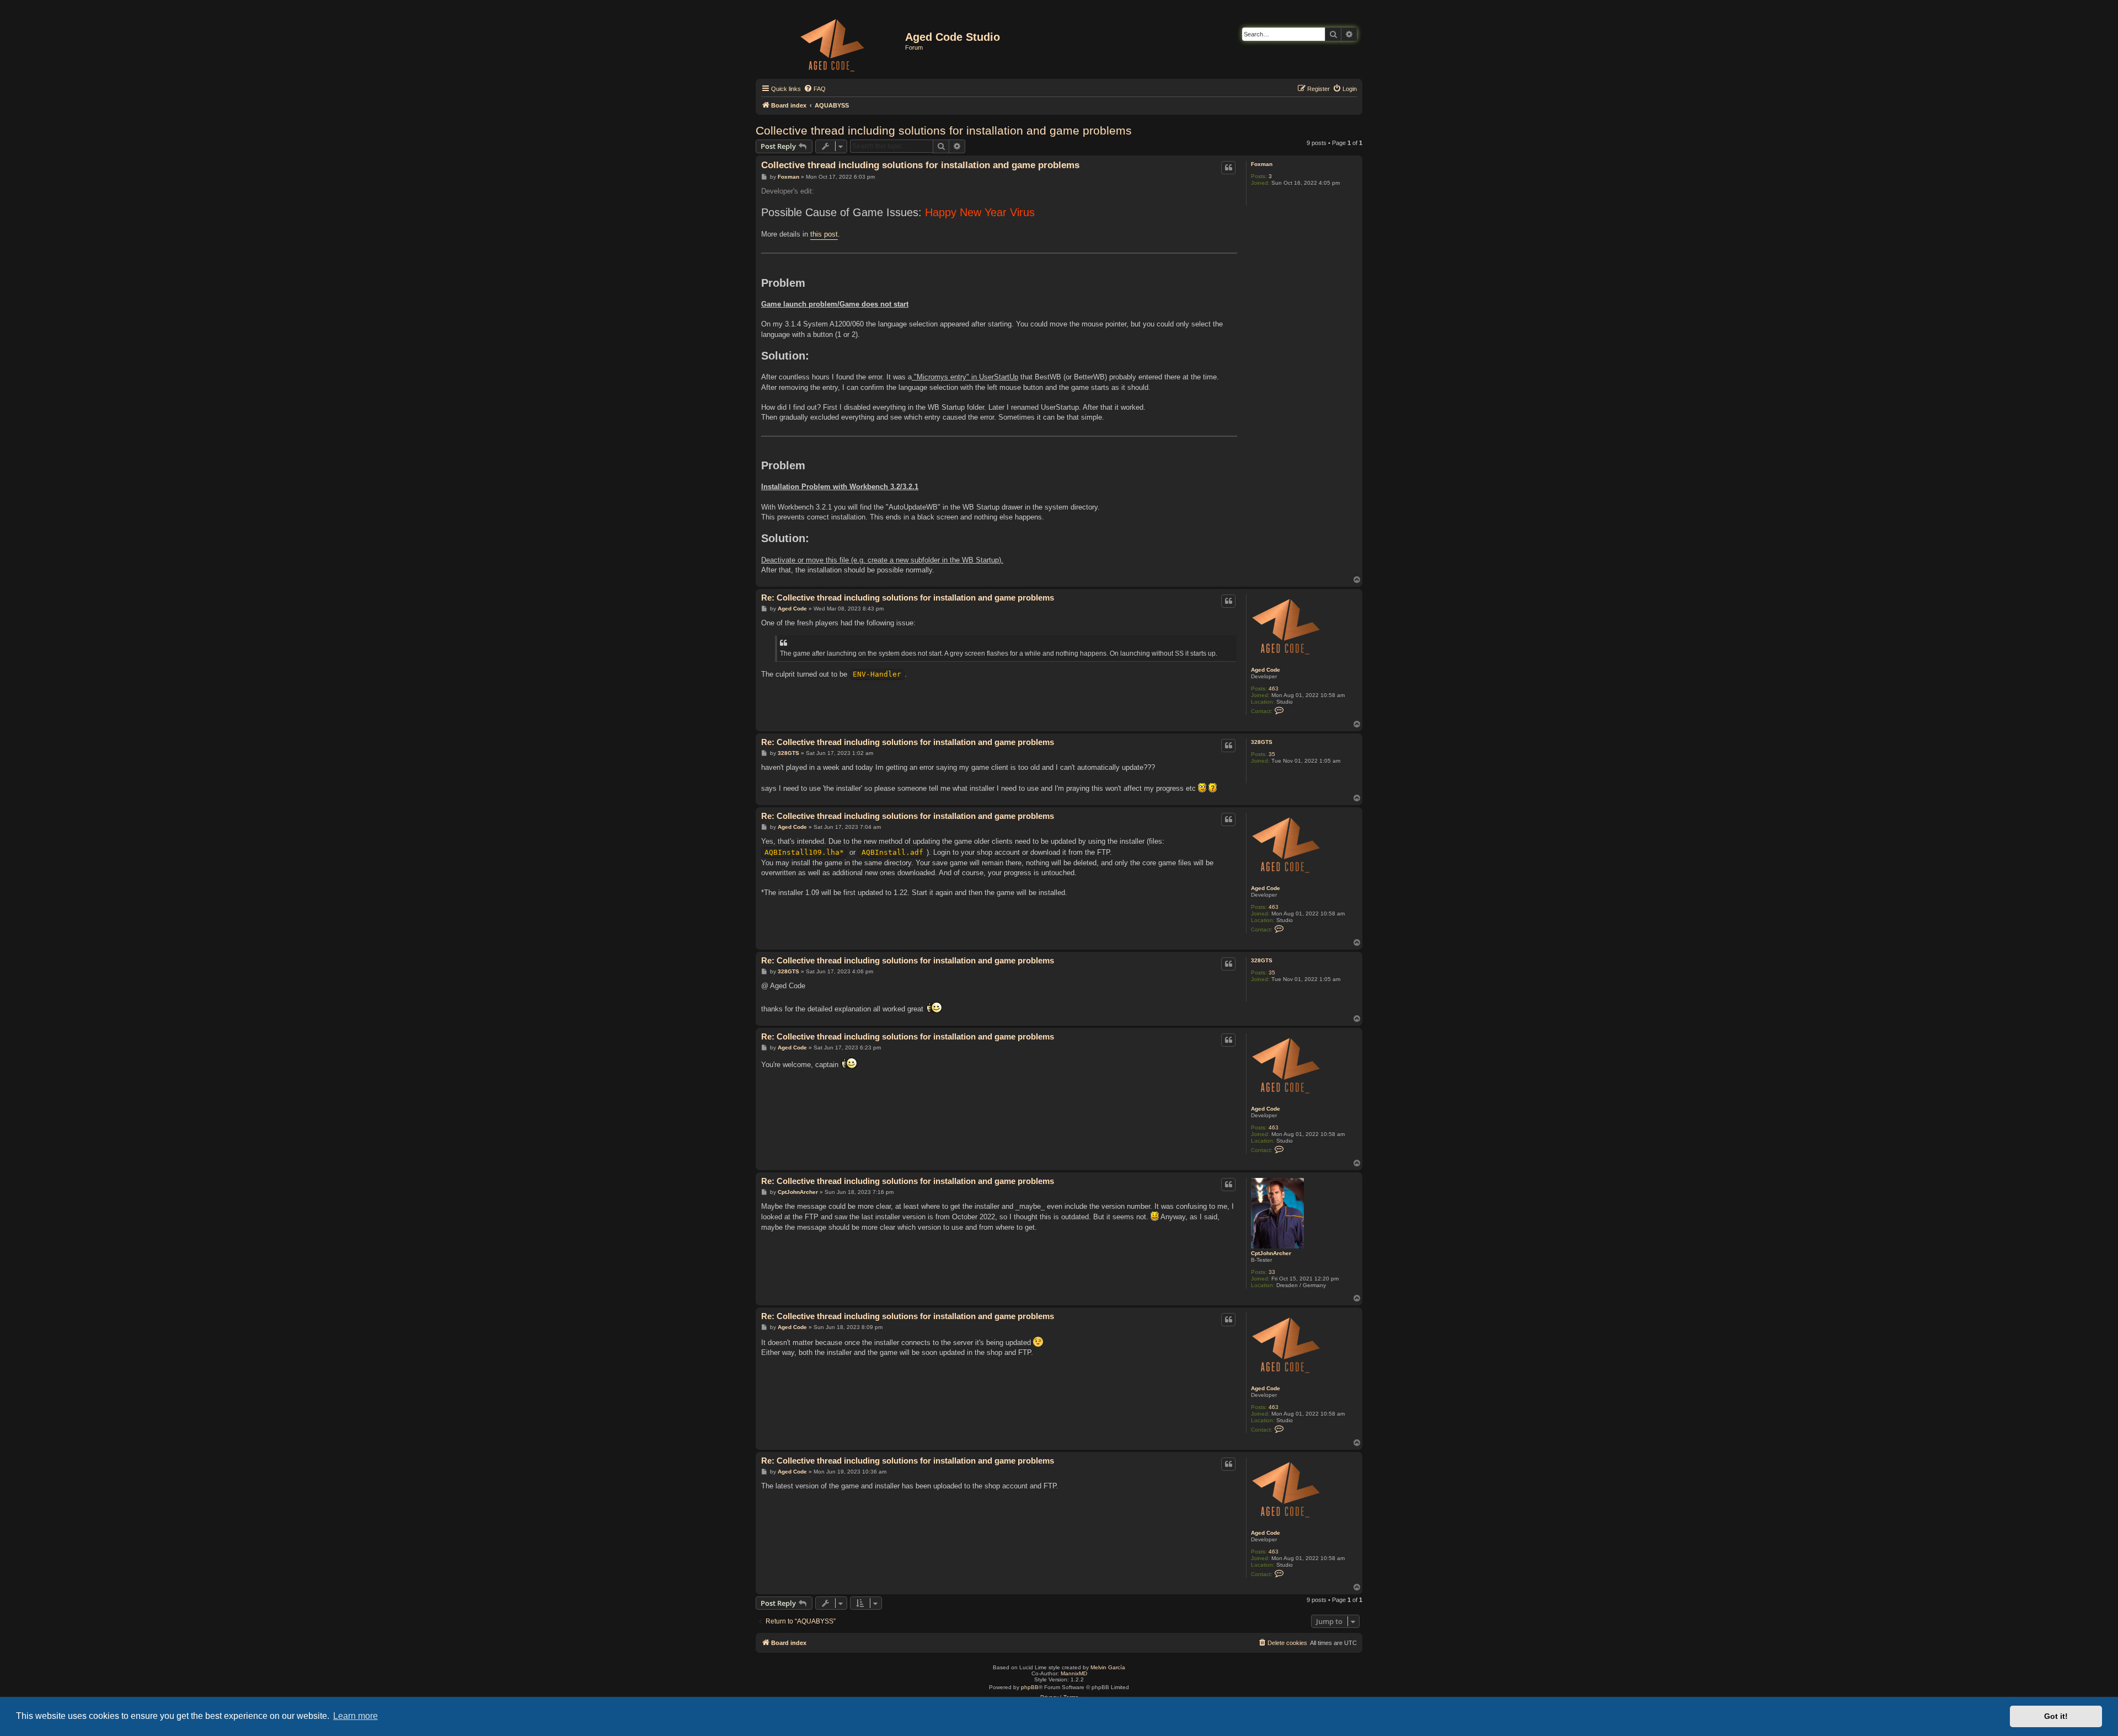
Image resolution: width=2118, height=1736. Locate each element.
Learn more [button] (355, 1716)
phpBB (1030, 1687)
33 (1272, 1272)
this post (824, 234)
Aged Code (1266, 670)
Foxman (1262, 164)
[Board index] (832, 43)
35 (1272, 754)
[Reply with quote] (1228, 168)
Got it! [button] (2056, 1716)
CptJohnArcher (1271, 1253)
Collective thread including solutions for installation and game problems (944, 130)
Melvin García (1108, 1667)
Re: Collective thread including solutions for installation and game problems (908, 598)
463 (1274, 688)
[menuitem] (815, 89)
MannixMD (1074, 1673)
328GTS (1262, 742)
